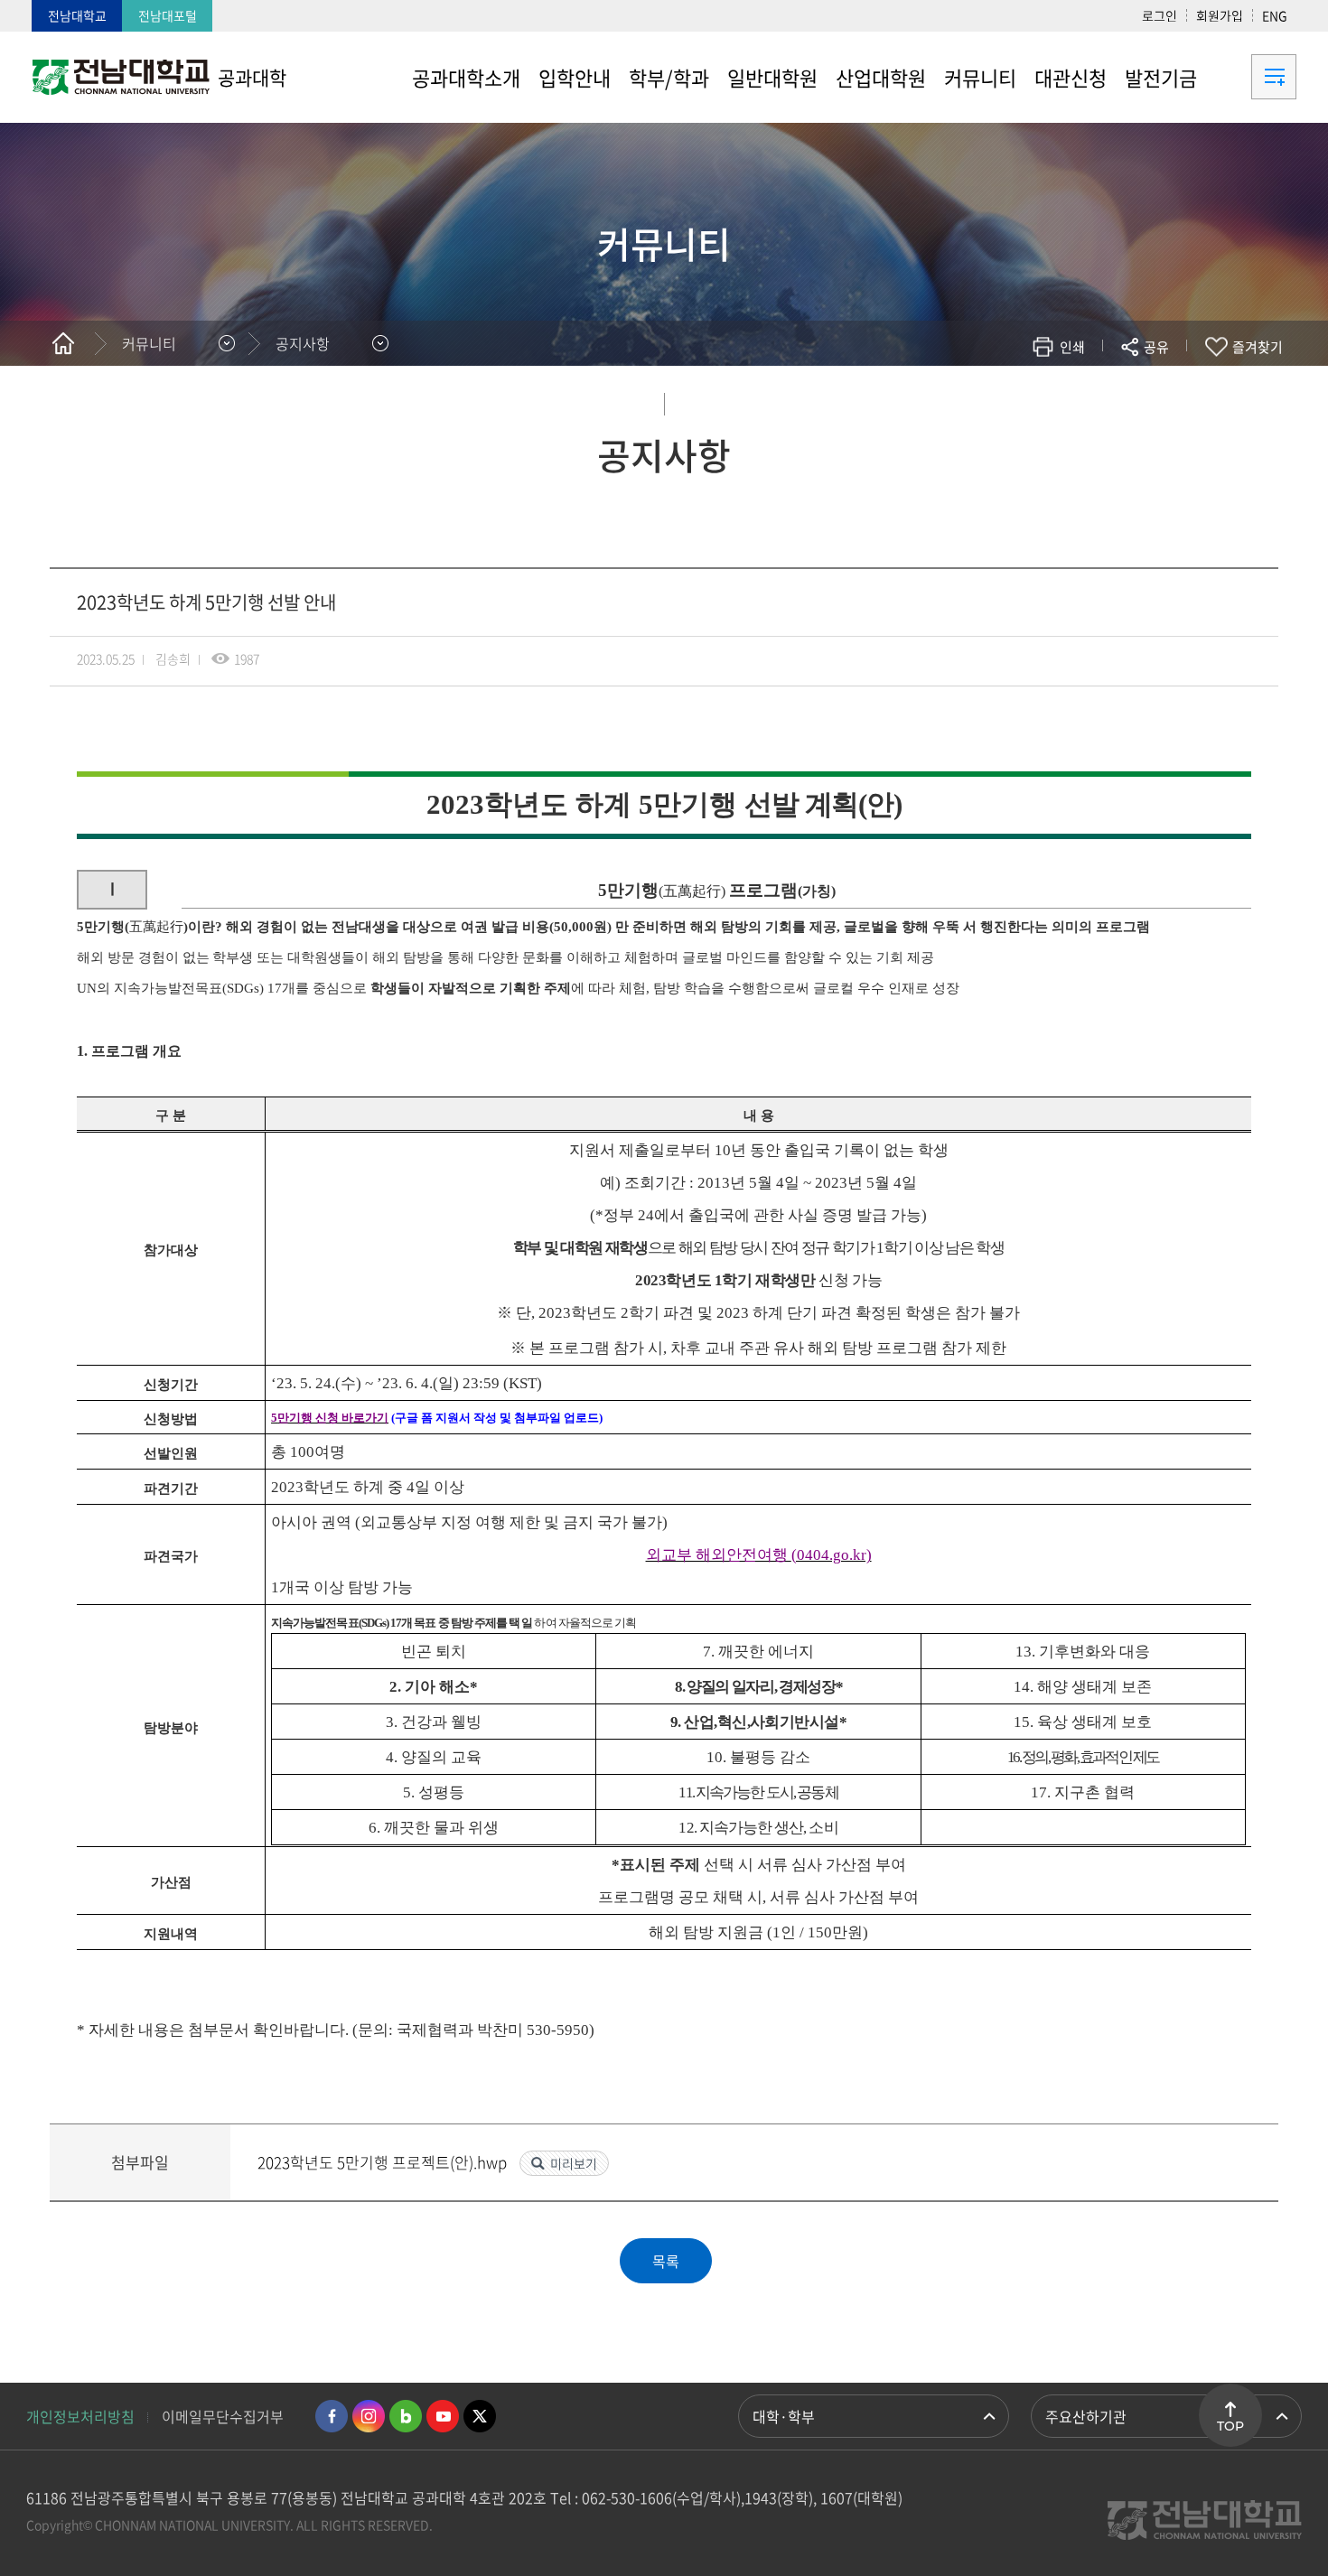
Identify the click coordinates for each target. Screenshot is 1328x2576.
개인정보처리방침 (80, 2416)
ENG (1275, 15)
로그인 (1160, 15)
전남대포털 (168, 15)
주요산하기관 (1086, 2416)
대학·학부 (784, 2416)
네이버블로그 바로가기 (406, 2416)
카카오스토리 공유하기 (1022, 400)
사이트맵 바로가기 (1251, 77)
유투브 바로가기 (443, 2416)
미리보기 (574, 2163)
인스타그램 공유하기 (1104, 400)
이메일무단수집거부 (223, 2416)
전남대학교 (77, 15)
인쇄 (1072, 347)
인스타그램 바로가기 (369, 2416)
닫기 (1168, 389)
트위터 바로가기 (480, 2416)
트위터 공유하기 (995, 400)
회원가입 (1220, 15)
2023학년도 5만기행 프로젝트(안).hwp (384, 2162)
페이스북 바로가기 (332, 2416)
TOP (1230, 2426)
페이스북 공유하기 (968, 400)
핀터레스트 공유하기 (1049, 400)
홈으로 (63, 343)
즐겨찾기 (1258, 347)
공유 (1156, 347)
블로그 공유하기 (1076, 400)
